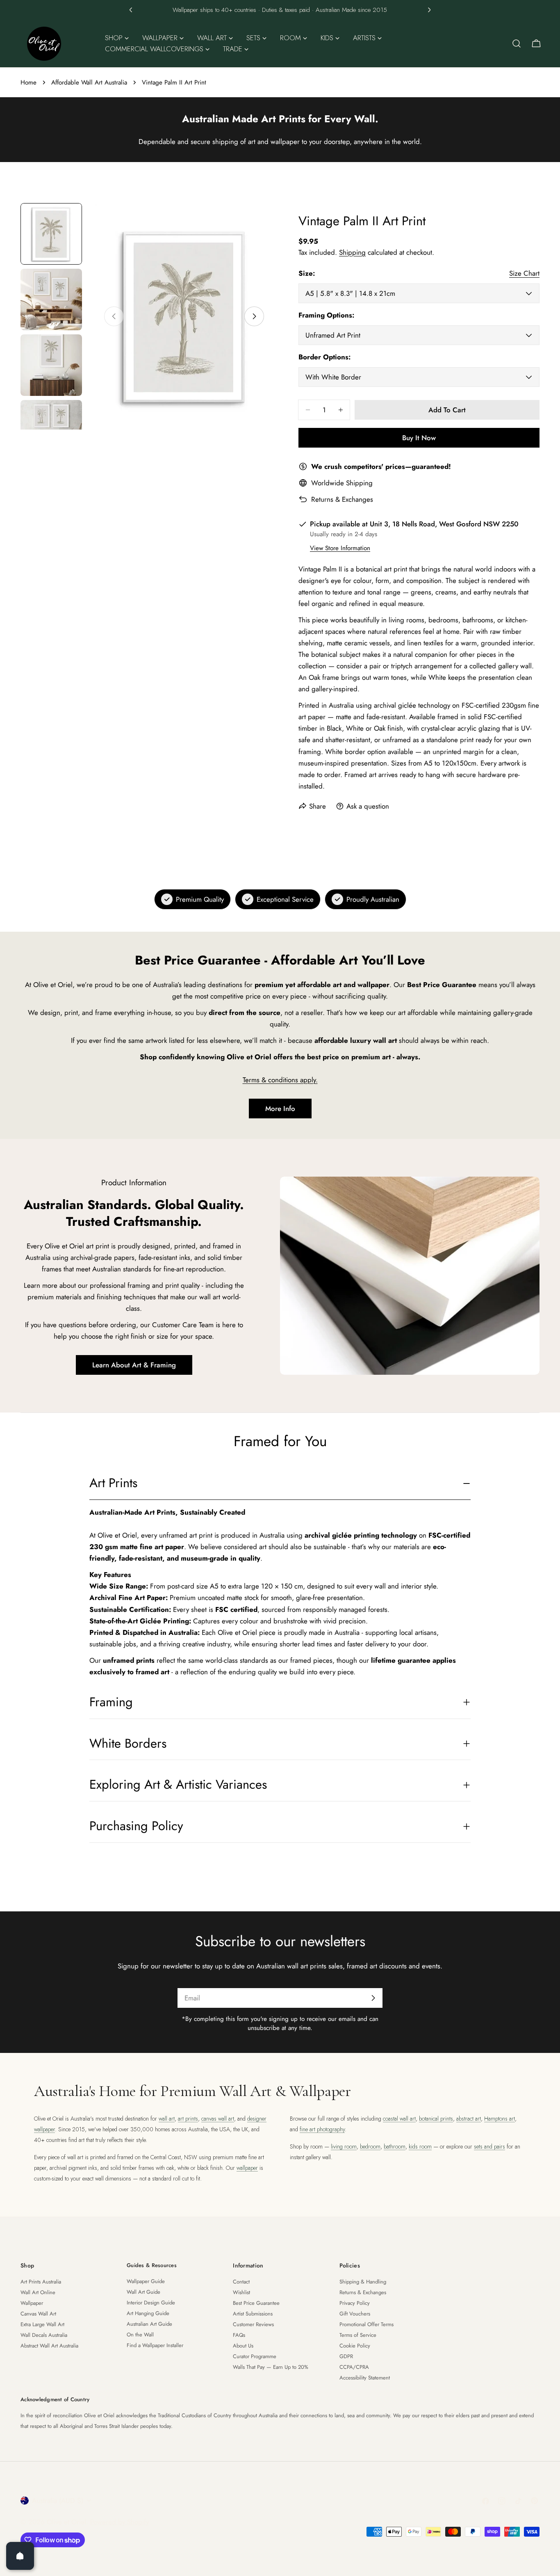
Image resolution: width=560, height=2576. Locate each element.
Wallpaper (32, 2303)
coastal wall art (399, 2119)
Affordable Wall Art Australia (89, 82)
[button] (131, 10)
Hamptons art (500, 2119)
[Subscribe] (373, 1998)
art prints (188, 2119)
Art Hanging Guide (148, 2313)
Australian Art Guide (149, 2324)
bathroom (395, 2146)
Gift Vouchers (355, 2314)
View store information (340, 548)
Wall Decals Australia (44, 2335)
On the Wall (140, 2335)
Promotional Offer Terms (367, 2324)
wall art (167, 2119)
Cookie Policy (355, 2346)
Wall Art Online (38, 2292)
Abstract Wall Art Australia (49, 2346)
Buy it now (419, 438)
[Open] (20, 2556)
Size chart (524, 273)
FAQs (239, 2335)
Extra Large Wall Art (42, 2324)
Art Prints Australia (41, 2282)
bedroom (370, 2146)
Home (28, 82)
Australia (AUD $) (58, 2501)
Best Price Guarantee (256, 2303)
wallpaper (247, 2168)
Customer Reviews (253, 2324)
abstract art (469, 2119)
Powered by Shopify (120, 2522)
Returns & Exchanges (342, 499)
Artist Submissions (253, 2314)
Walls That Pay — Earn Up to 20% (271, 2367)
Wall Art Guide (143, 2292)
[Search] (517, 43)
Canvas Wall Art (38, 2314)
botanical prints (436, 2119)
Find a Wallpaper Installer (155, 2345)
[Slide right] (254, 316)
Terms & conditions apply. (280, 1080)
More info (280, 1109)
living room (344, 2146)
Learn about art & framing (134, 1365)
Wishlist (241, 2292)
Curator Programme (255, 2356)
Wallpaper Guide (146, 2281)
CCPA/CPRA (354, 2367)
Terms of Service (358, 2335)
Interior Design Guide (151, 2303)
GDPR (346, 2356)
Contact (241, 2282)
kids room (420, 2146)
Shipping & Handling (363, 2282)
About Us (243, 2346)
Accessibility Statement (365, 2378)
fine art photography (322, 2129)
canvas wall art (218, 2119)
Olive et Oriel (66, 2522)
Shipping (352, 252)
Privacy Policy (355, 2303)
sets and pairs (489, 2146)
